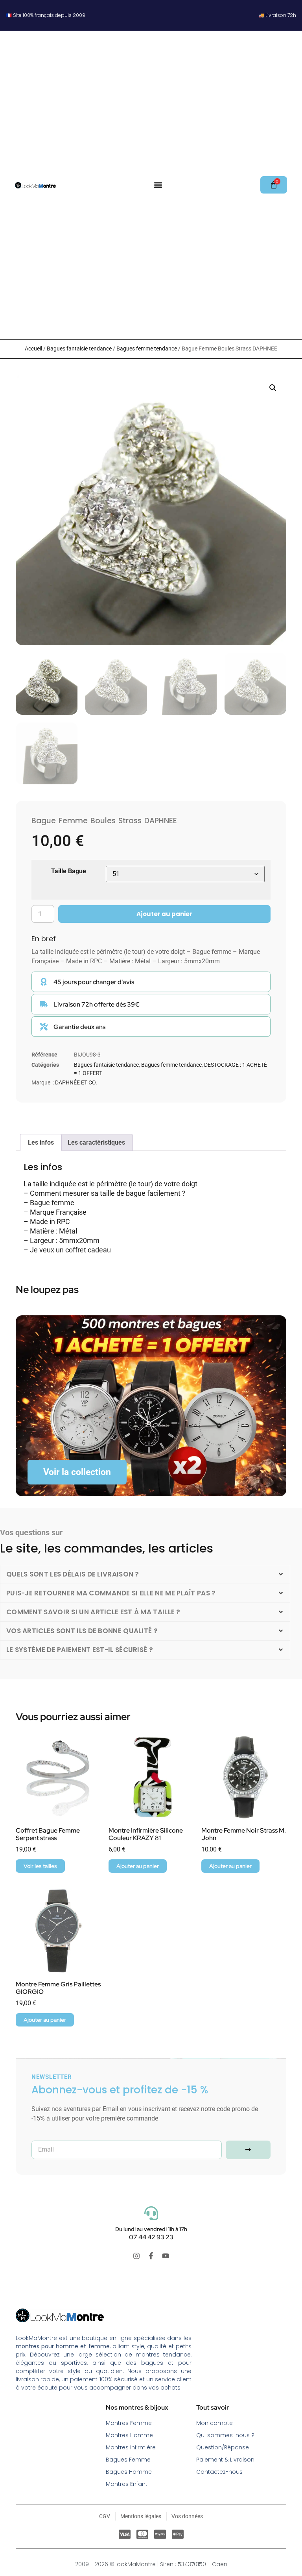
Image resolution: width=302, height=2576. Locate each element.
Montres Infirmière (131, 2447)
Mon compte (215, 2423)
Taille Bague (69, 871)
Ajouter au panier (164, 914)
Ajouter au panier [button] (138, 1866)
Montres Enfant (127, 2484)
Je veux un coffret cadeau (70, 1250)
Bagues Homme (129, 2472)
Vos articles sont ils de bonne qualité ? (82, 1631)
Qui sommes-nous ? (225, 2435)
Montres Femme (129, 2423)
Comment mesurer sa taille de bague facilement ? (108, 1193)
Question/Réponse (223, 2447)
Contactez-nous (219, 2472)
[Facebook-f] (151, 2256)
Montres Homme (129, 2435)
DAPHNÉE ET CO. (76, 1082)
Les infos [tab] (41, 1142)
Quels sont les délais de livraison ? (73, 1574)
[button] (158, 185)
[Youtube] (166, 2256)
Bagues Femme (128, 2460)
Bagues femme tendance (147, 349)
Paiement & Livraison (225, 2460)
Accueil (33, 349)
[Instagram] (136, 2256)
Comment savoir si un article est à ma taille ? (93, 1612)
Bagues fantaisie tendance (79, 349)
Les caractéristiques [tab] (96, 1142)
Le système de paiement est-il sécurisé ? (80, 1650)
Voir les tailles (40, 1866)
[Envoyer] (248, 2150)
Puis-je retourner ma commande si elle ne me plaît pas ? (111, 1593)
